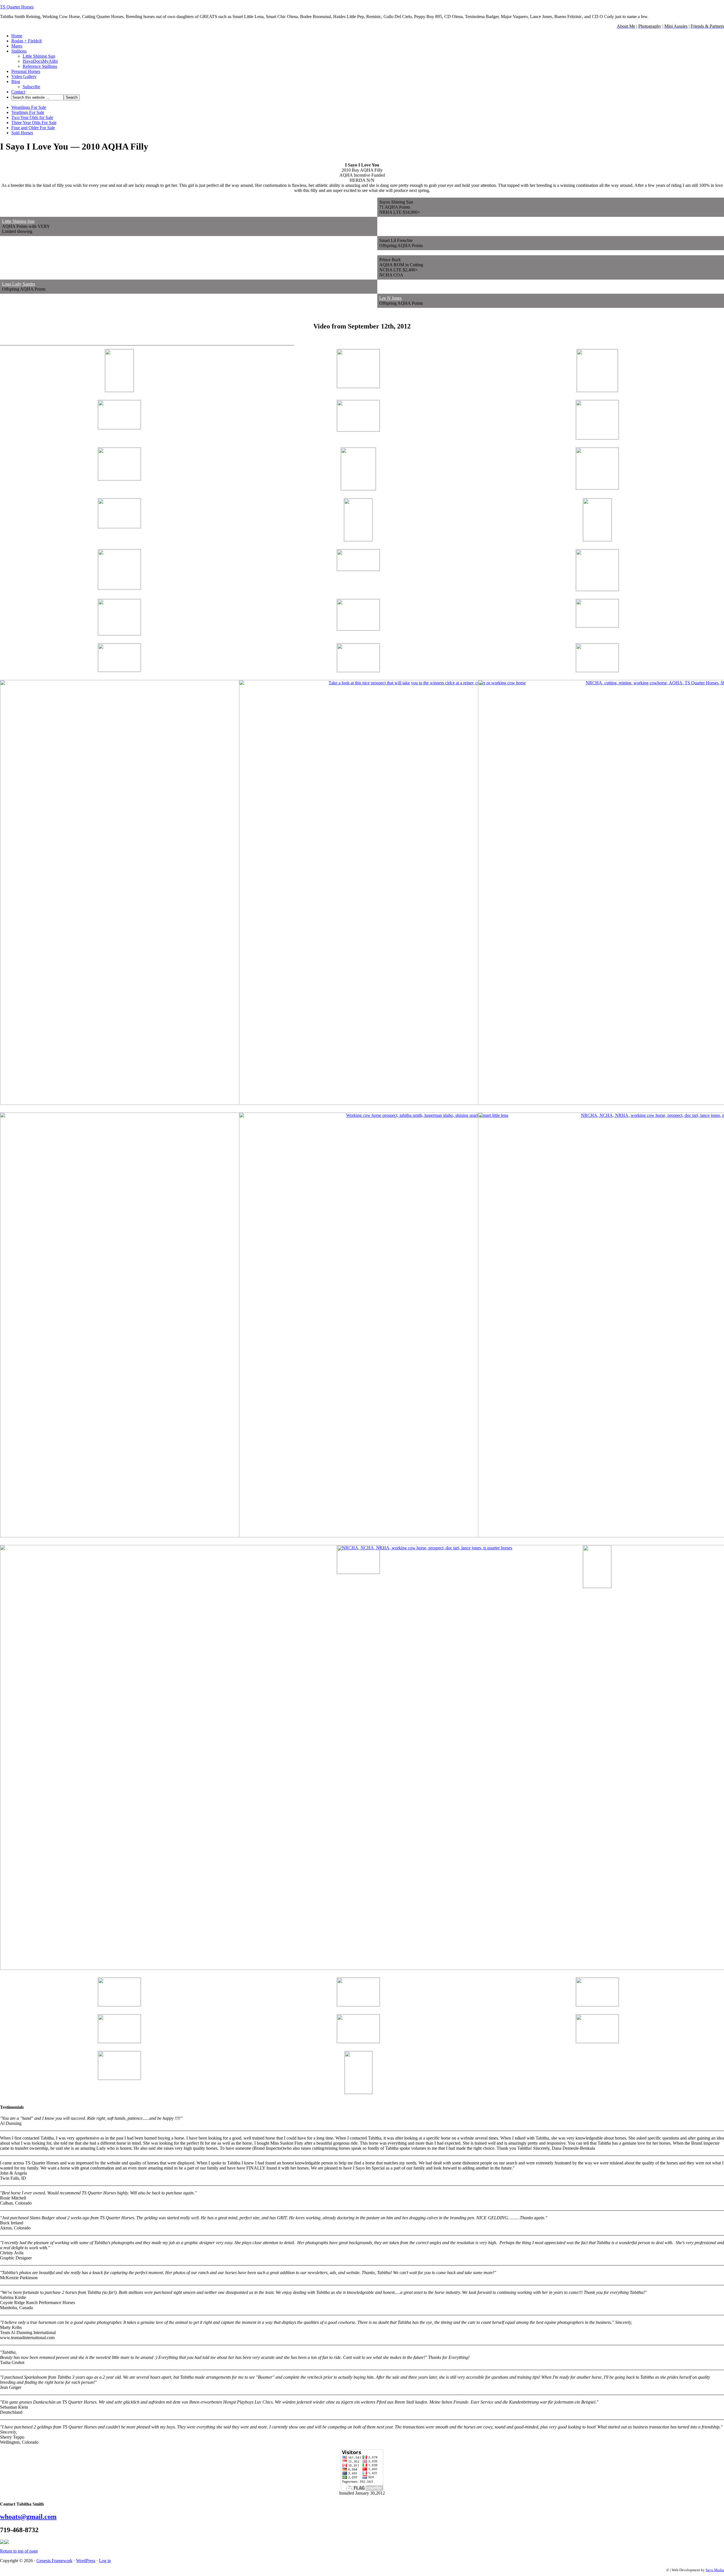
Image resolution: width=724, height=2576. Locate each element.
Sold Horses (22, 133)
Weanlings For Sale (29, 107)
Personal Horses (26, 71)
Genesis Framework (54, 2561)
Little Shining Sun (39, 56)
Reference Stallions (40, 66)
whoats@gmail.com (28, 2517)
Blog (16, 82)
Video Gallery (24, 76)
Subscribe (31, 87)
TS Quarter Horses (17, 7)
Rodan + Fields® (27, 41)
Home (17, 36)
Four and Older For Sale (33, 128)
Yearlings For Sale (28, 112)
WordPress (86, 2561)
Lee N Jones (390, 298)
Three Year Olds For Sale (34, 123)
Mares (17, 46)
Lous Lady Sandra (19, 284)
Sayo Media (715, 2570)
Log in (105, 2561)
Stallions (19, 51)
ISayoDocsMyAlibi (40, 61)
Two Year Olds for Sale (32, 117)
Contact (18, 92)
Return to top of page (19, 2551)
